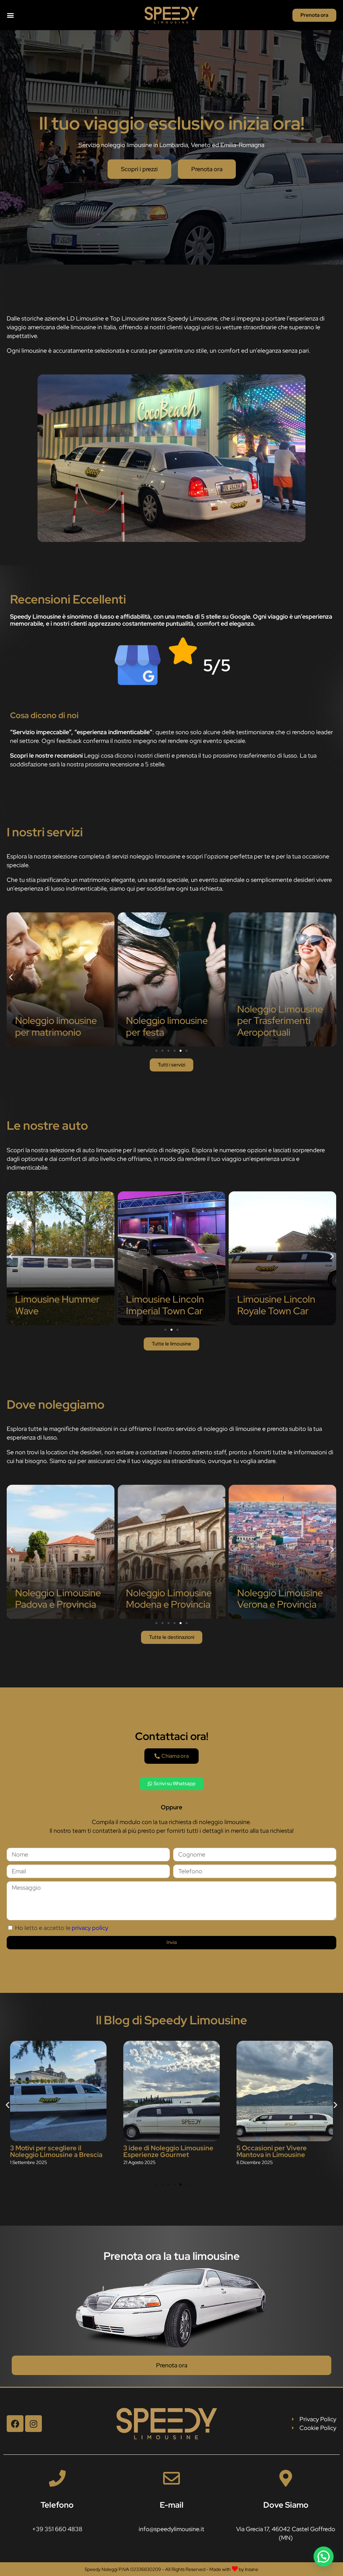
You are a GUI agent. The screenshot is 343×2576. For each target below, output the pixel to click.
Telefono (57, 2505)
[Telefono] (57, 2478)
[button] (10, 15)
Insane (252, 2569)
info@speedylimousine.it (171, 2529)
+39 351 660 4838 (57, 2529)
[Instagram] (33, 2424)
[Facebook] (15, 2424)
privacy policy (90, 1928)
